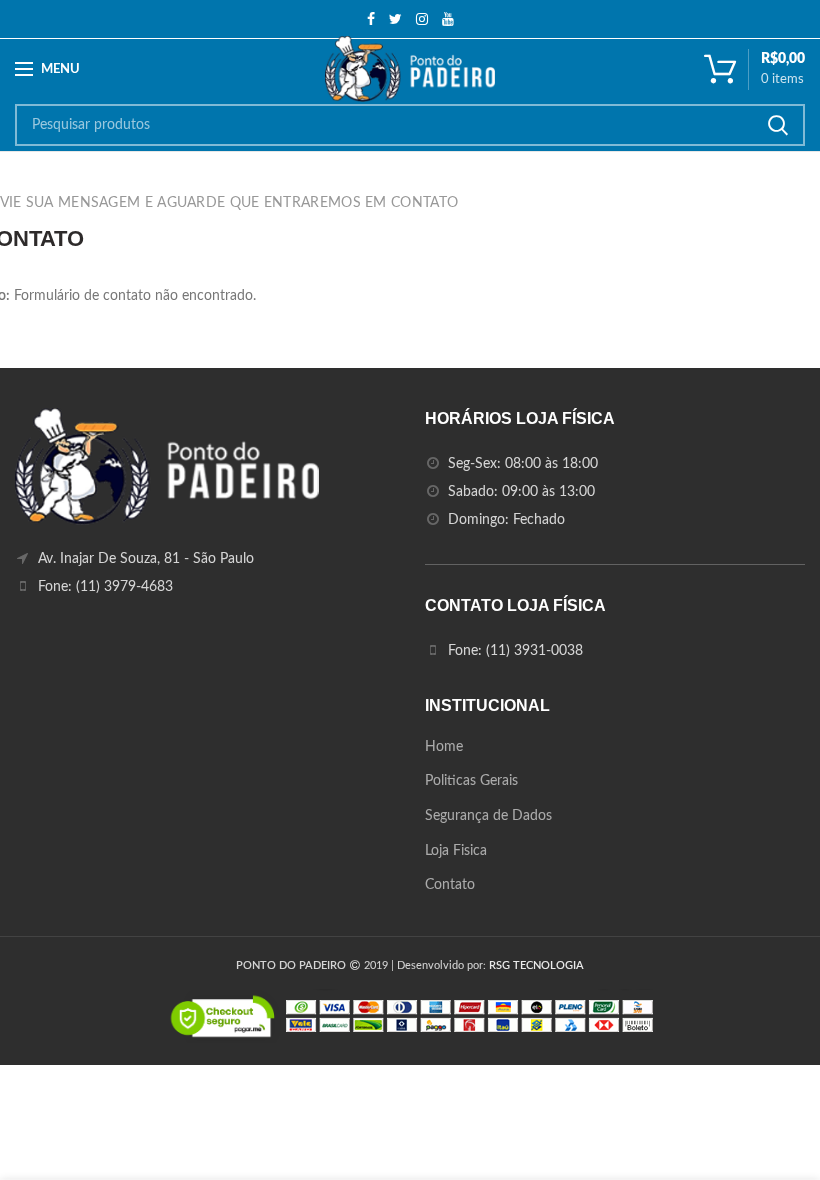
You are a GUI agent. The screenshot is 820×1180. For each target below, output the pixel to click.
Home (444, 747)
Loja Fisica (456, 851)
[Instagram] (422, 19)
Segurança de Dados (488, 816)
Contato (450, 885)
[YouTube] (448, 19)
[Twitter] (395, 19)
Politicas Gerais (471, 781)
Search (778, 125)
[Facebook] (371, 19)
